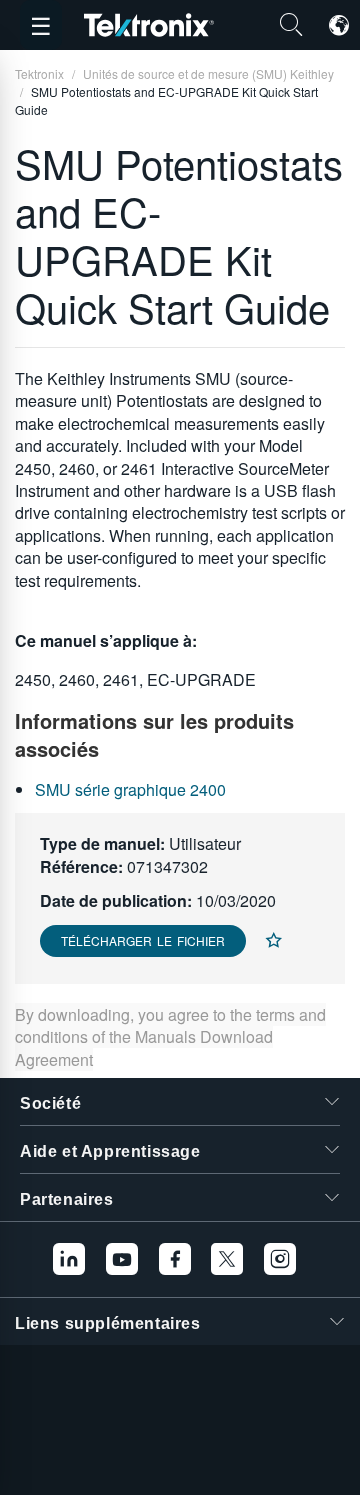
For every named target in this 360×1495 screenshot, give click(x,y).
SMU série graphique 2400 (130, 789)
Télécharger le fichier (143, 940)
